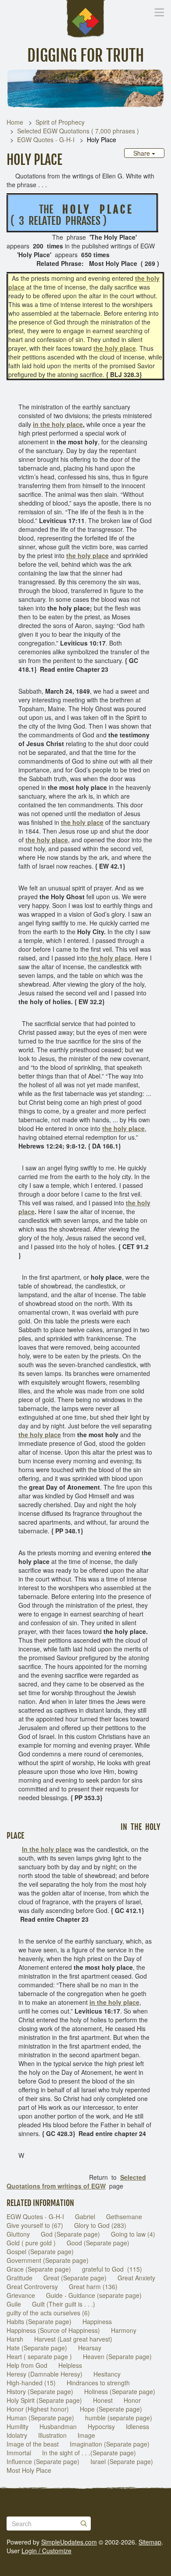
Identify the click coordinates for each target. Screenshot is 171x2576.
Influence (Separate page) (43, 2461)
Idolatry (17, 2435)
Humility (18, 2426)
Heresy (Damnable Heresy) (45, 2374)
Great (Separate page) (75, 2278)
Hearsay (90, 2348)
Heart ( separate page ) (39, 2356)
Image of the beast (33, 2444)
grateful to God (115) (112, 2269)
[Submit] (84, 2524)
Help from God (27, 2365)
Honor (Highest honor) (38, 2409)
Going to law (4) (133, 2234)
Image (86, 2435)
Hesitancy (107, 2374)
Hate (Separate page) (37, 2348)
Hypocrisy (101, 2426)
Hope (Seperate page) (111, 2409)
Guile (14, 2304)
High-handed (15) (31, 2383)
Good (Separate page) (98, 2243)
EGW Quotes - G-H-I (46, 140)
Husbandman (58, 2426)
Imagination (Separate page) (110, 2444)
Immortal (19, 2453)
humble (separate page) (119, 2418)
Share (142, 153)
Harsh (15, 2339)
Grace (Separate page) (39, 2269)
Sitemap (150, 2542)
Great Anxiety (136, 2278)
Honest (103, 2400)
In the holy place (47, 1849)
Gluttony (18, 2234)
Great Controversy (32, 2286)
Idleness (137, 2426)
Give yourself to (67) (35, 2225)
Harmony (124, 2330)
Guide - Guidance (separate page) (94, 2295)
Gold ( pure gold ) (31, 2243)
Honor (132, 2400)
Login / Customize (46, 2551)
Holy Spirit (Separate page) (44, 2400)
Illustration (52, 2435)
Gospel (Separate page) (40, 2251)
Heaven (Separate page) (117, 2356)
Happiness (97, 2321)
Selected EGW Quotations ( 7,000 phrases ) (78, 131)
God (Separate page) (70, 2234)
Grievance (21, 2295)
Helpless (70, 2365)
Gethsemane (124, 2216)
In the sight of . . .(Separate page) (89, 2453)
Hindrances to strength (98, 2383)
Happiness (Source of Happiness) (53, 2330)
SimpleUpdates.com (69, 2542)
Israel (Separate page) (122, 2461)
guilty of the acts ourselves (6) (48, 2313)
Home (15, 122)
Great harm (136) (93, 2286)
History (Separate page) (40, 2391)
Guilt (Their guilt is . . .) (64, 2304)
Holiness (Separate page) (120, 2391)
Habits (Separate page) (39, 2321)
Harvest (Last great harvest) (73, 2339)
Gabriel (85, 2216)
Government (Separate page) (48, 2260)
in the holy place (58, 424)
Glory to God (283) (100, 2225)
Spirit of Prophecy (60, 122)
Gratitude (20, 2278)
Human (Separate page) (40, 2418)
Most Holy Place (29, 2470)
